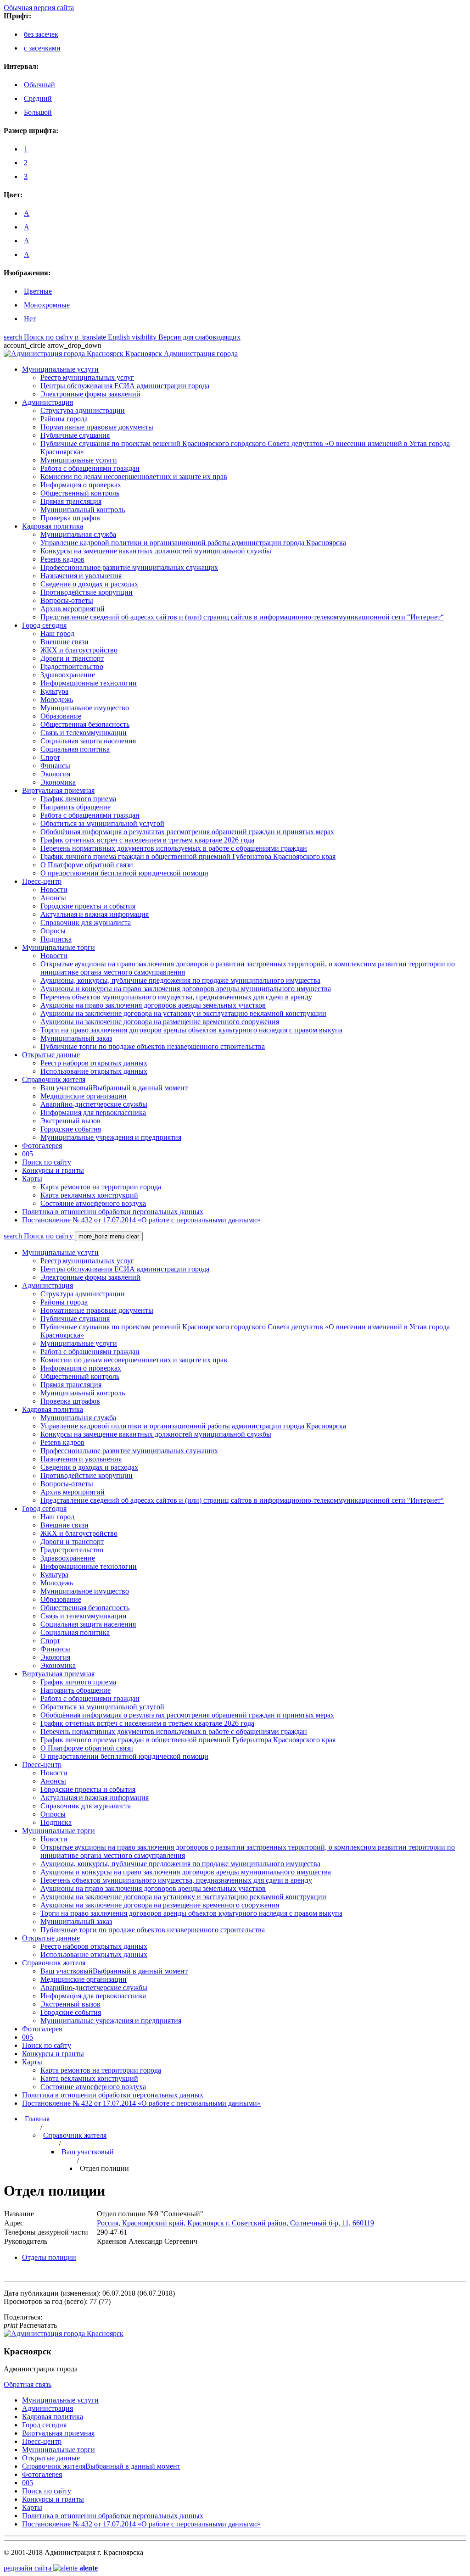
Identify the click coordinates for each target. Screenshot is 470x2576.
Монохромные (47, 305)
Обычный (39, 85)
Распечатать (30, 2325)
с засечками (42, 48)
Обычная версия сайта (39, 8)
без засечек (41, 34)
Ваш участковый (88, 2152)
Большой (38, 112)
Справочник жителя (75, 2135)
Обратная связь (28, 2384)
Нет (30, 319)
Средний (38, 98)
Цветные (38, 291)
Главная (37, 2119)
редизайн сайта (51, 2568)
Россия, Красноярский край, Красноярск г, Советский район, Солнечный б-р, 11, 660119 (235, 2223)
